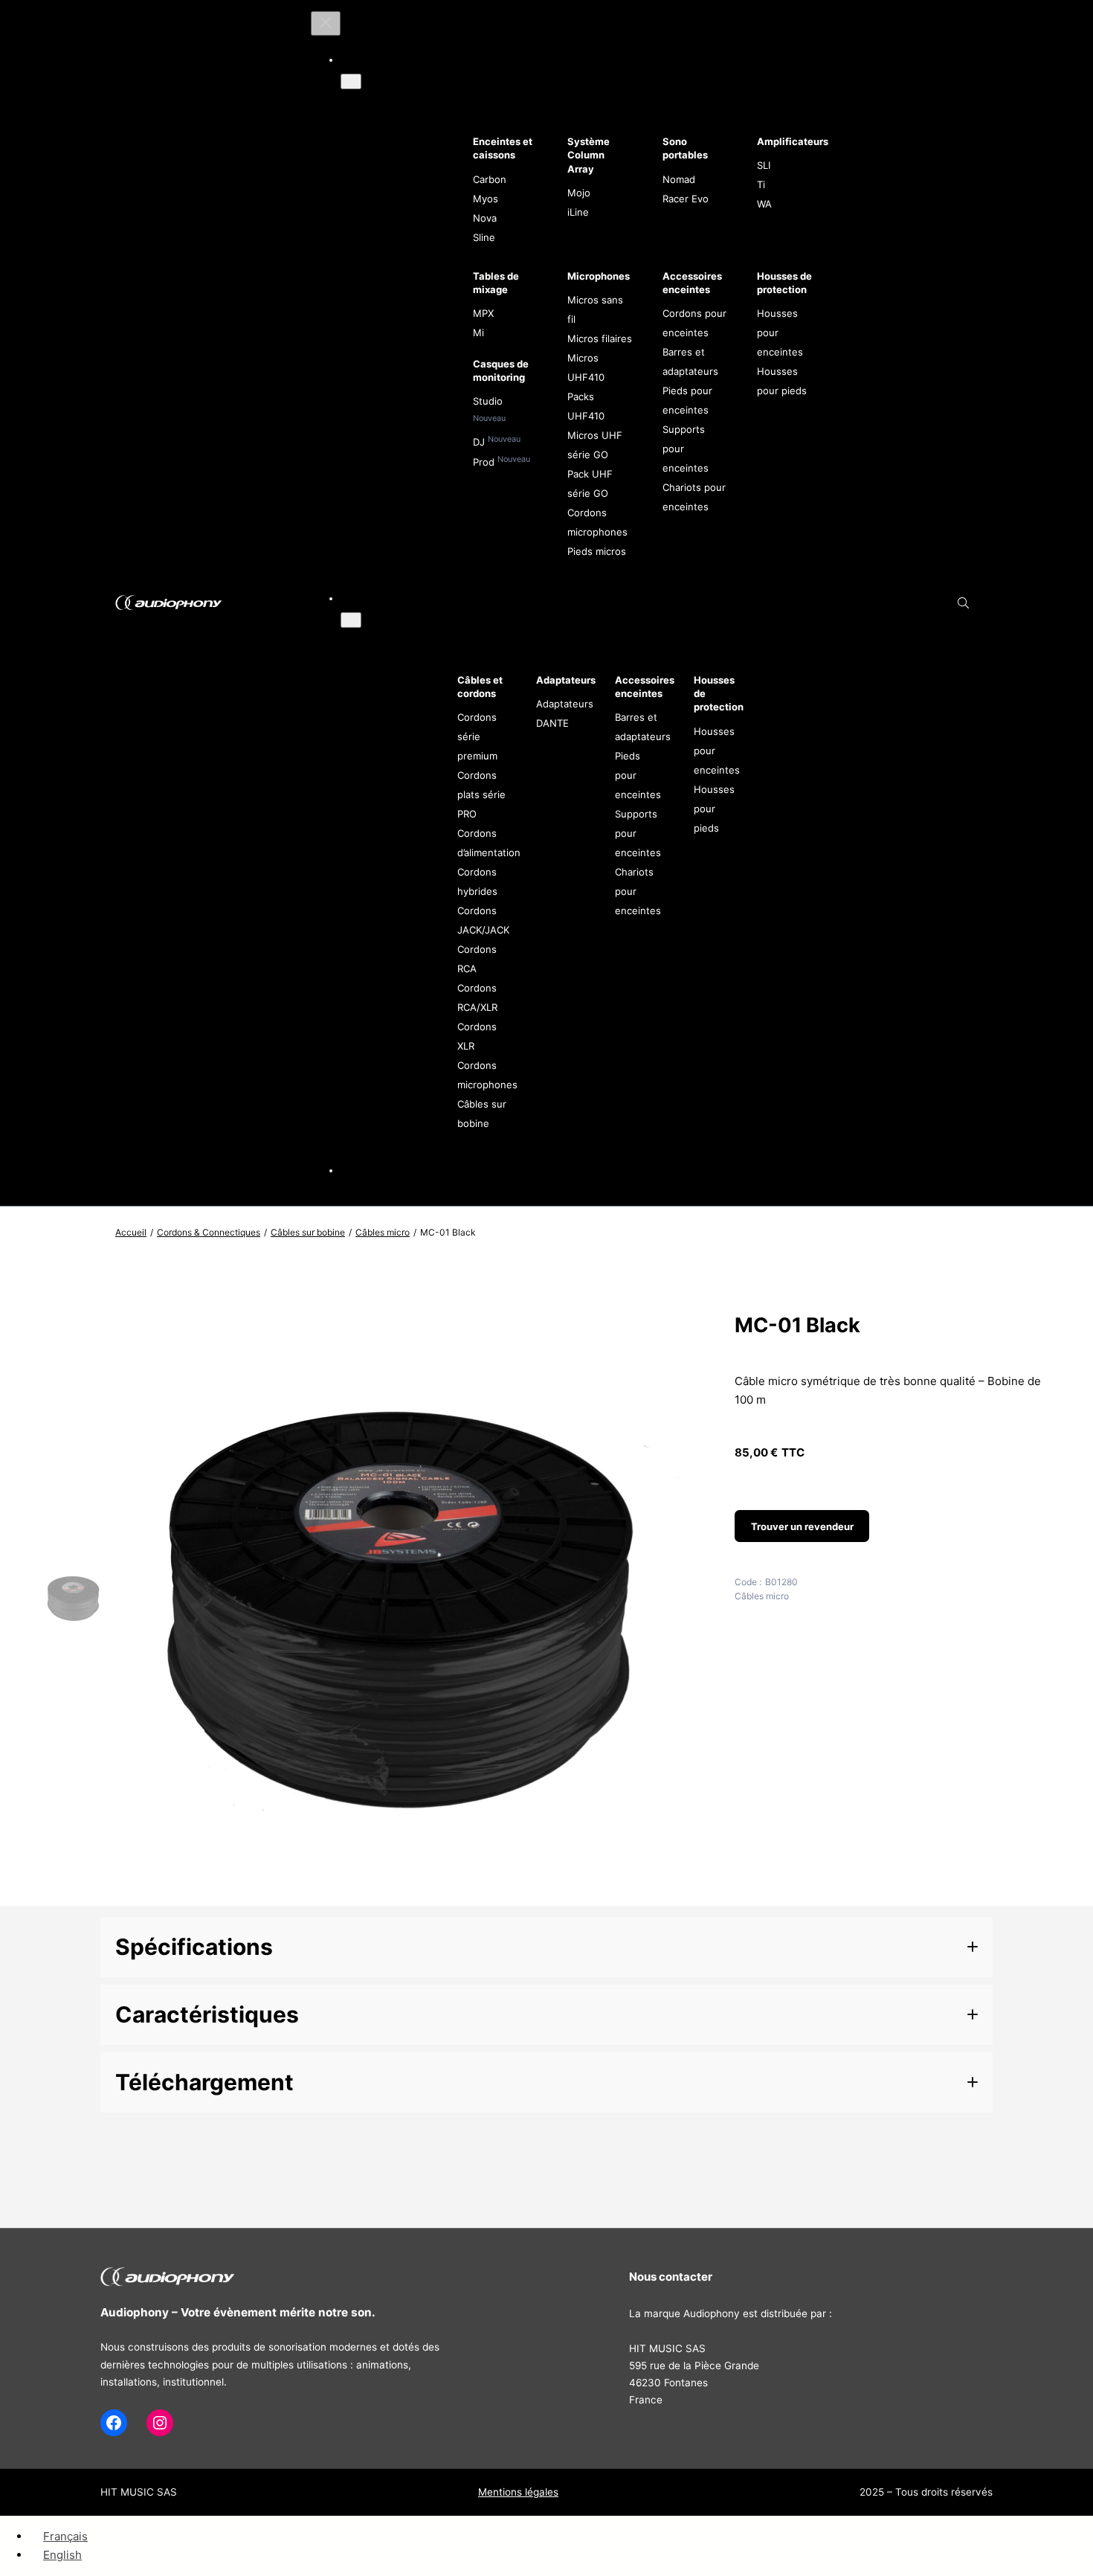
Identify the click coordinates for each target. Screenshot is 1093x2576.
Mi (478, 333)
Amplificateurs (793, 141)
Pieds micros (597, 551)
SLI (764, 165)
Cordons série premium (477, 736)
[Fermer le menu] (326, 23)
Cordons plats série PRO (481, 794)
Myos (486, 199)
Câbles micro (383, 1232)
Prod (485, 462)
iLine (578, 212)
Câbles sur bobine (308, 1232)
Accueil (131, 1232)
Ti (761, 184)
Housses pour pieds (714, 809)
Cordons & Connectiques (209, 1232)
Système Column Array (589, 155)
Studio (488, 401)
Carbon (490, 179)
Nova (485, 218)
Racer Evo (686, 199)
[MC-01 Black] (406, 1891)
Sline (484, 237)
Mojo (579, 193)
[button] (546, 1947)
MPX (483, 313)
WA (764, 204)
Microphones (599, 276)
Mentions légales (518, 2492)
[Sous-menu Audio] (351, 81)
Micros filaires (600, 338)
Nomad (679, 179)
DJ (480, 442)
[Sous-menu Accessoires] (351, 620)
